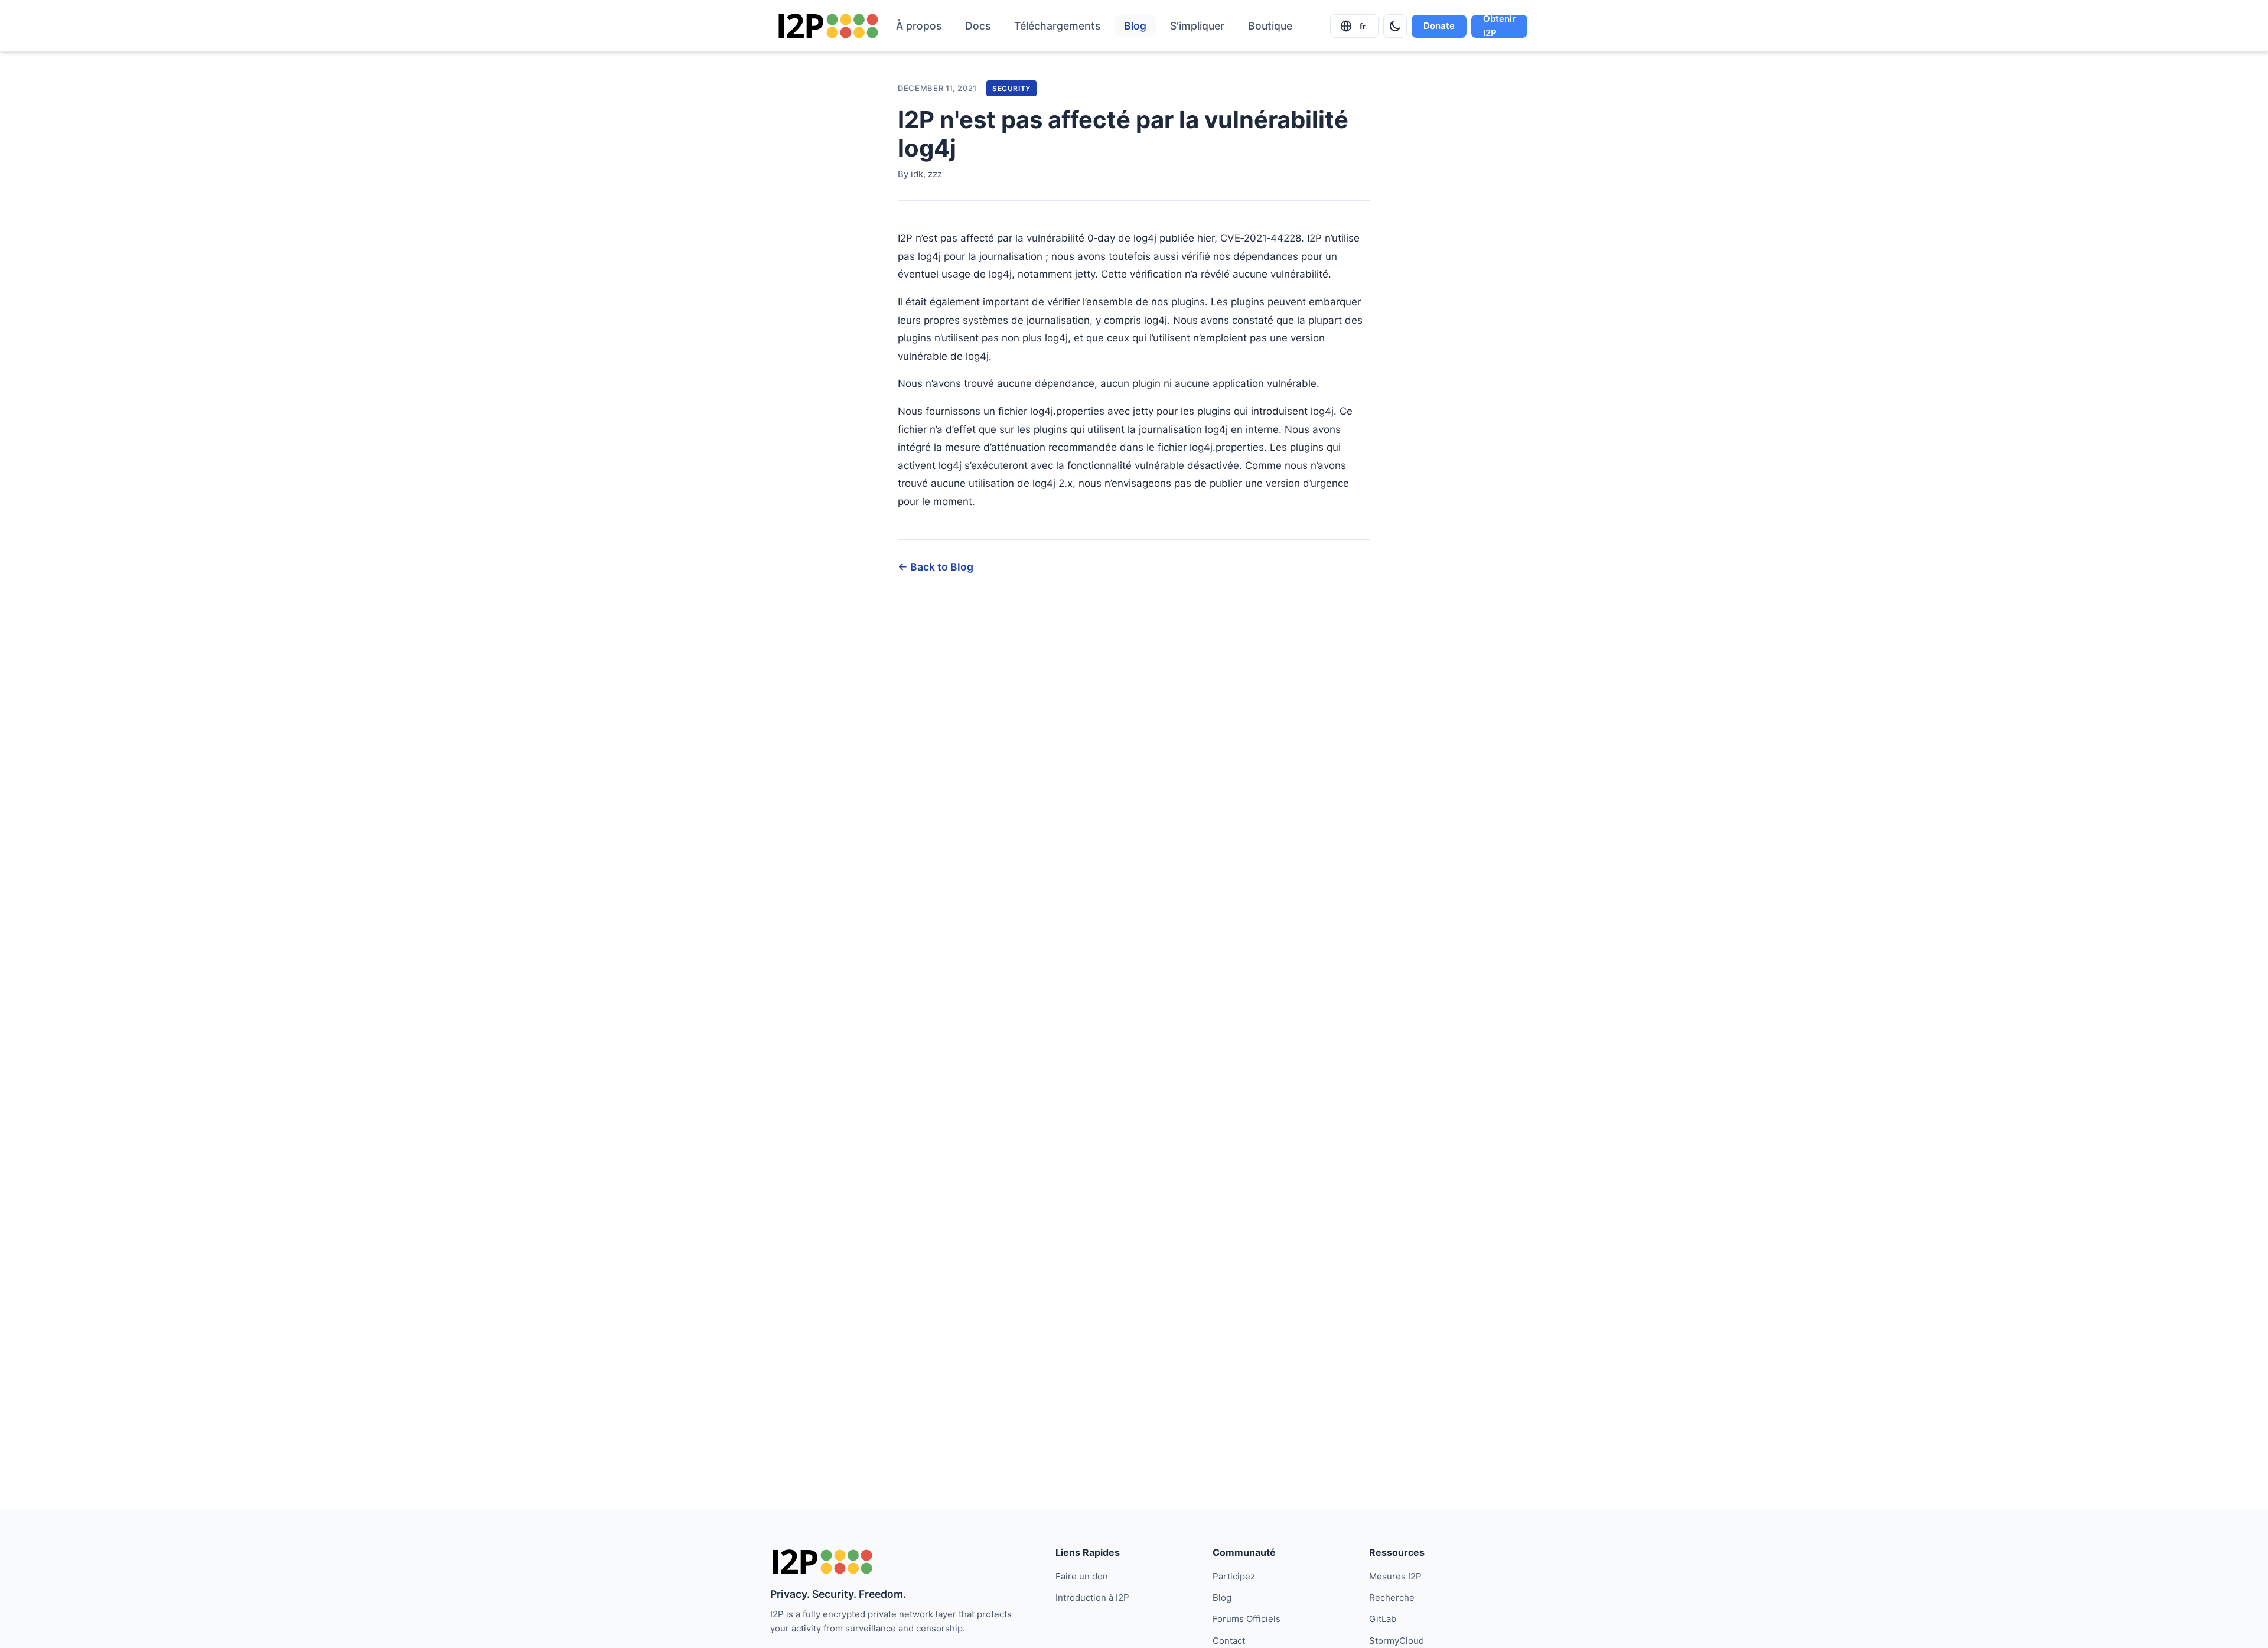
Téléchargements (1057, 26)
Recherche (1392, 1597)
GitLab (1383, 1619)
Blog (1135, 26)
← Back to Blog (936, 567)
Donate (1439, 26)
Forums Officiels (1247, 1619)
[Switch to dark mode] (1395, 26)
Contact (1229, 1641)
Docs (978, 26)
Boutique (1270, 26)
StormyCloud (1397, 1641)
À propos (919, 26)
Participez (1234, 1576)
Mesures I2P (1395, 1576)
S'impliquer (1197, 26)
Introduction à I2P (1092, 1597)
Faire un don (1082, 1576)
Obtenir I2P (1499, 26)
